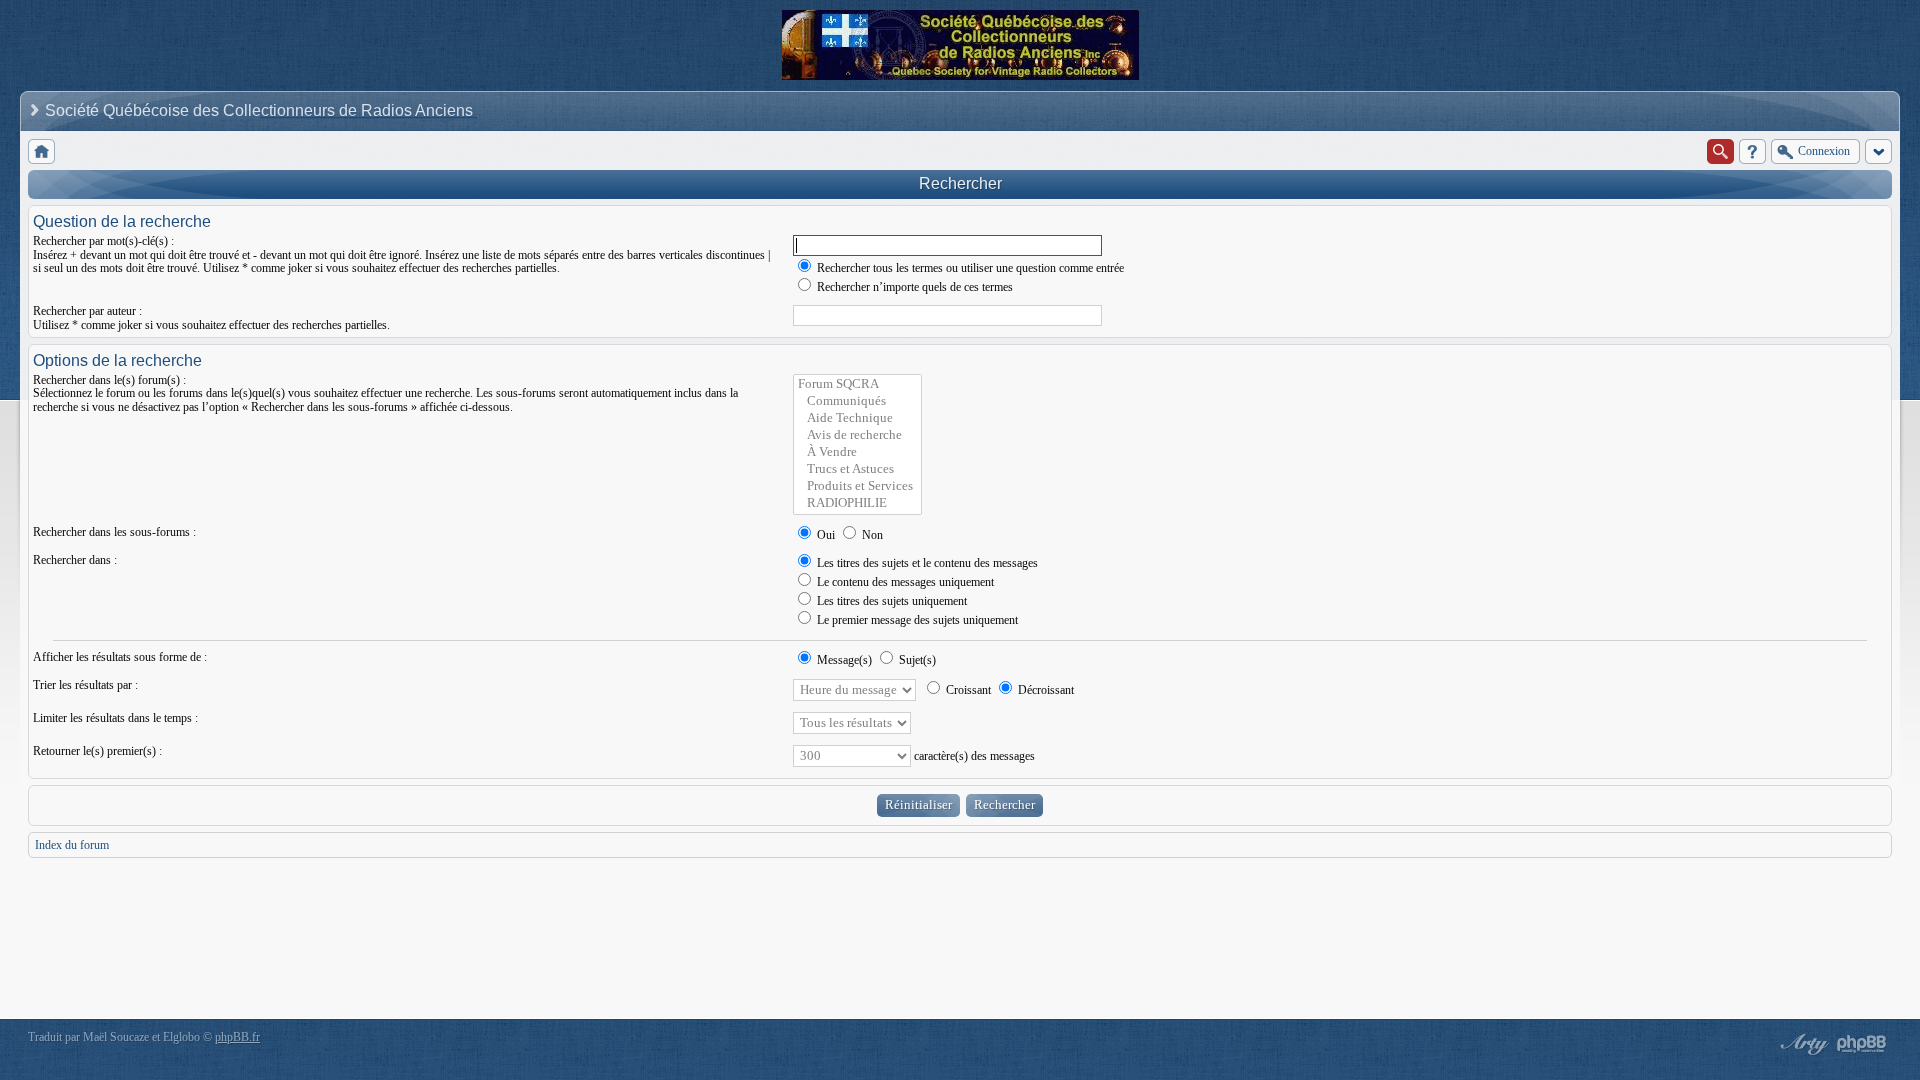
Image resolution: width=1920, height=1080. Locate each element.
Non (871, 535)
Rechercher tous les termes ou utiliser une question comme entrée (969, 268)
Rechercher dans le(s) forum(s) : (109, 380)
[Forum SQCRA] (857, 384)
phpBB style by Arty (1802, 1044)
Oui (824, 535)
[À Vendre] (857, 452)
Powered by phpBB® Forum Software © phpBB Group (1862, 1044)
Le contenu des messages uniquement (904, 582)
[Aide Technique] (857, 418)
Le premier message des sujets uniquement (916, 620)
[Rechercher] (1720, 151)
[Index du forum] (41, 151)
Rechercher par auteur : (87, 311)
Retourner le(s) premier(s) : (97, 751)
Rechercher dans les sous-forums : (114, 532)
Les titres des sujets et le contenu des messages (926, 563)
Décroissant (1044, 690)
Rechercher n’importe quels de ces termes (913, 287)
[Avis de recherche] (857, 435)
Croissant (967, 690)
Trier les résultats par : (85, 685)
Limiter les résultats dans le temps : (115, 718)
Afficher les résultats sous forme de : (120, 657)
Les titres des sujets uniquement (890, 601)
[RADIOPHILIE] (857, 503)
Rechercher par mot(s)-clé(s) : (103, 241)
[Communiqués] (857, 401)
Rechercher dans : (75, 560)
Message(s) (844, 660)
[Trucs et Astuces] (857, 469)
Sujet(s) (916, 660)
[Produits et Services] (857, 486)
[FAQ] (1752, 151)
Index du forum (72, 845)
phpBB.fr (237, 1037)
